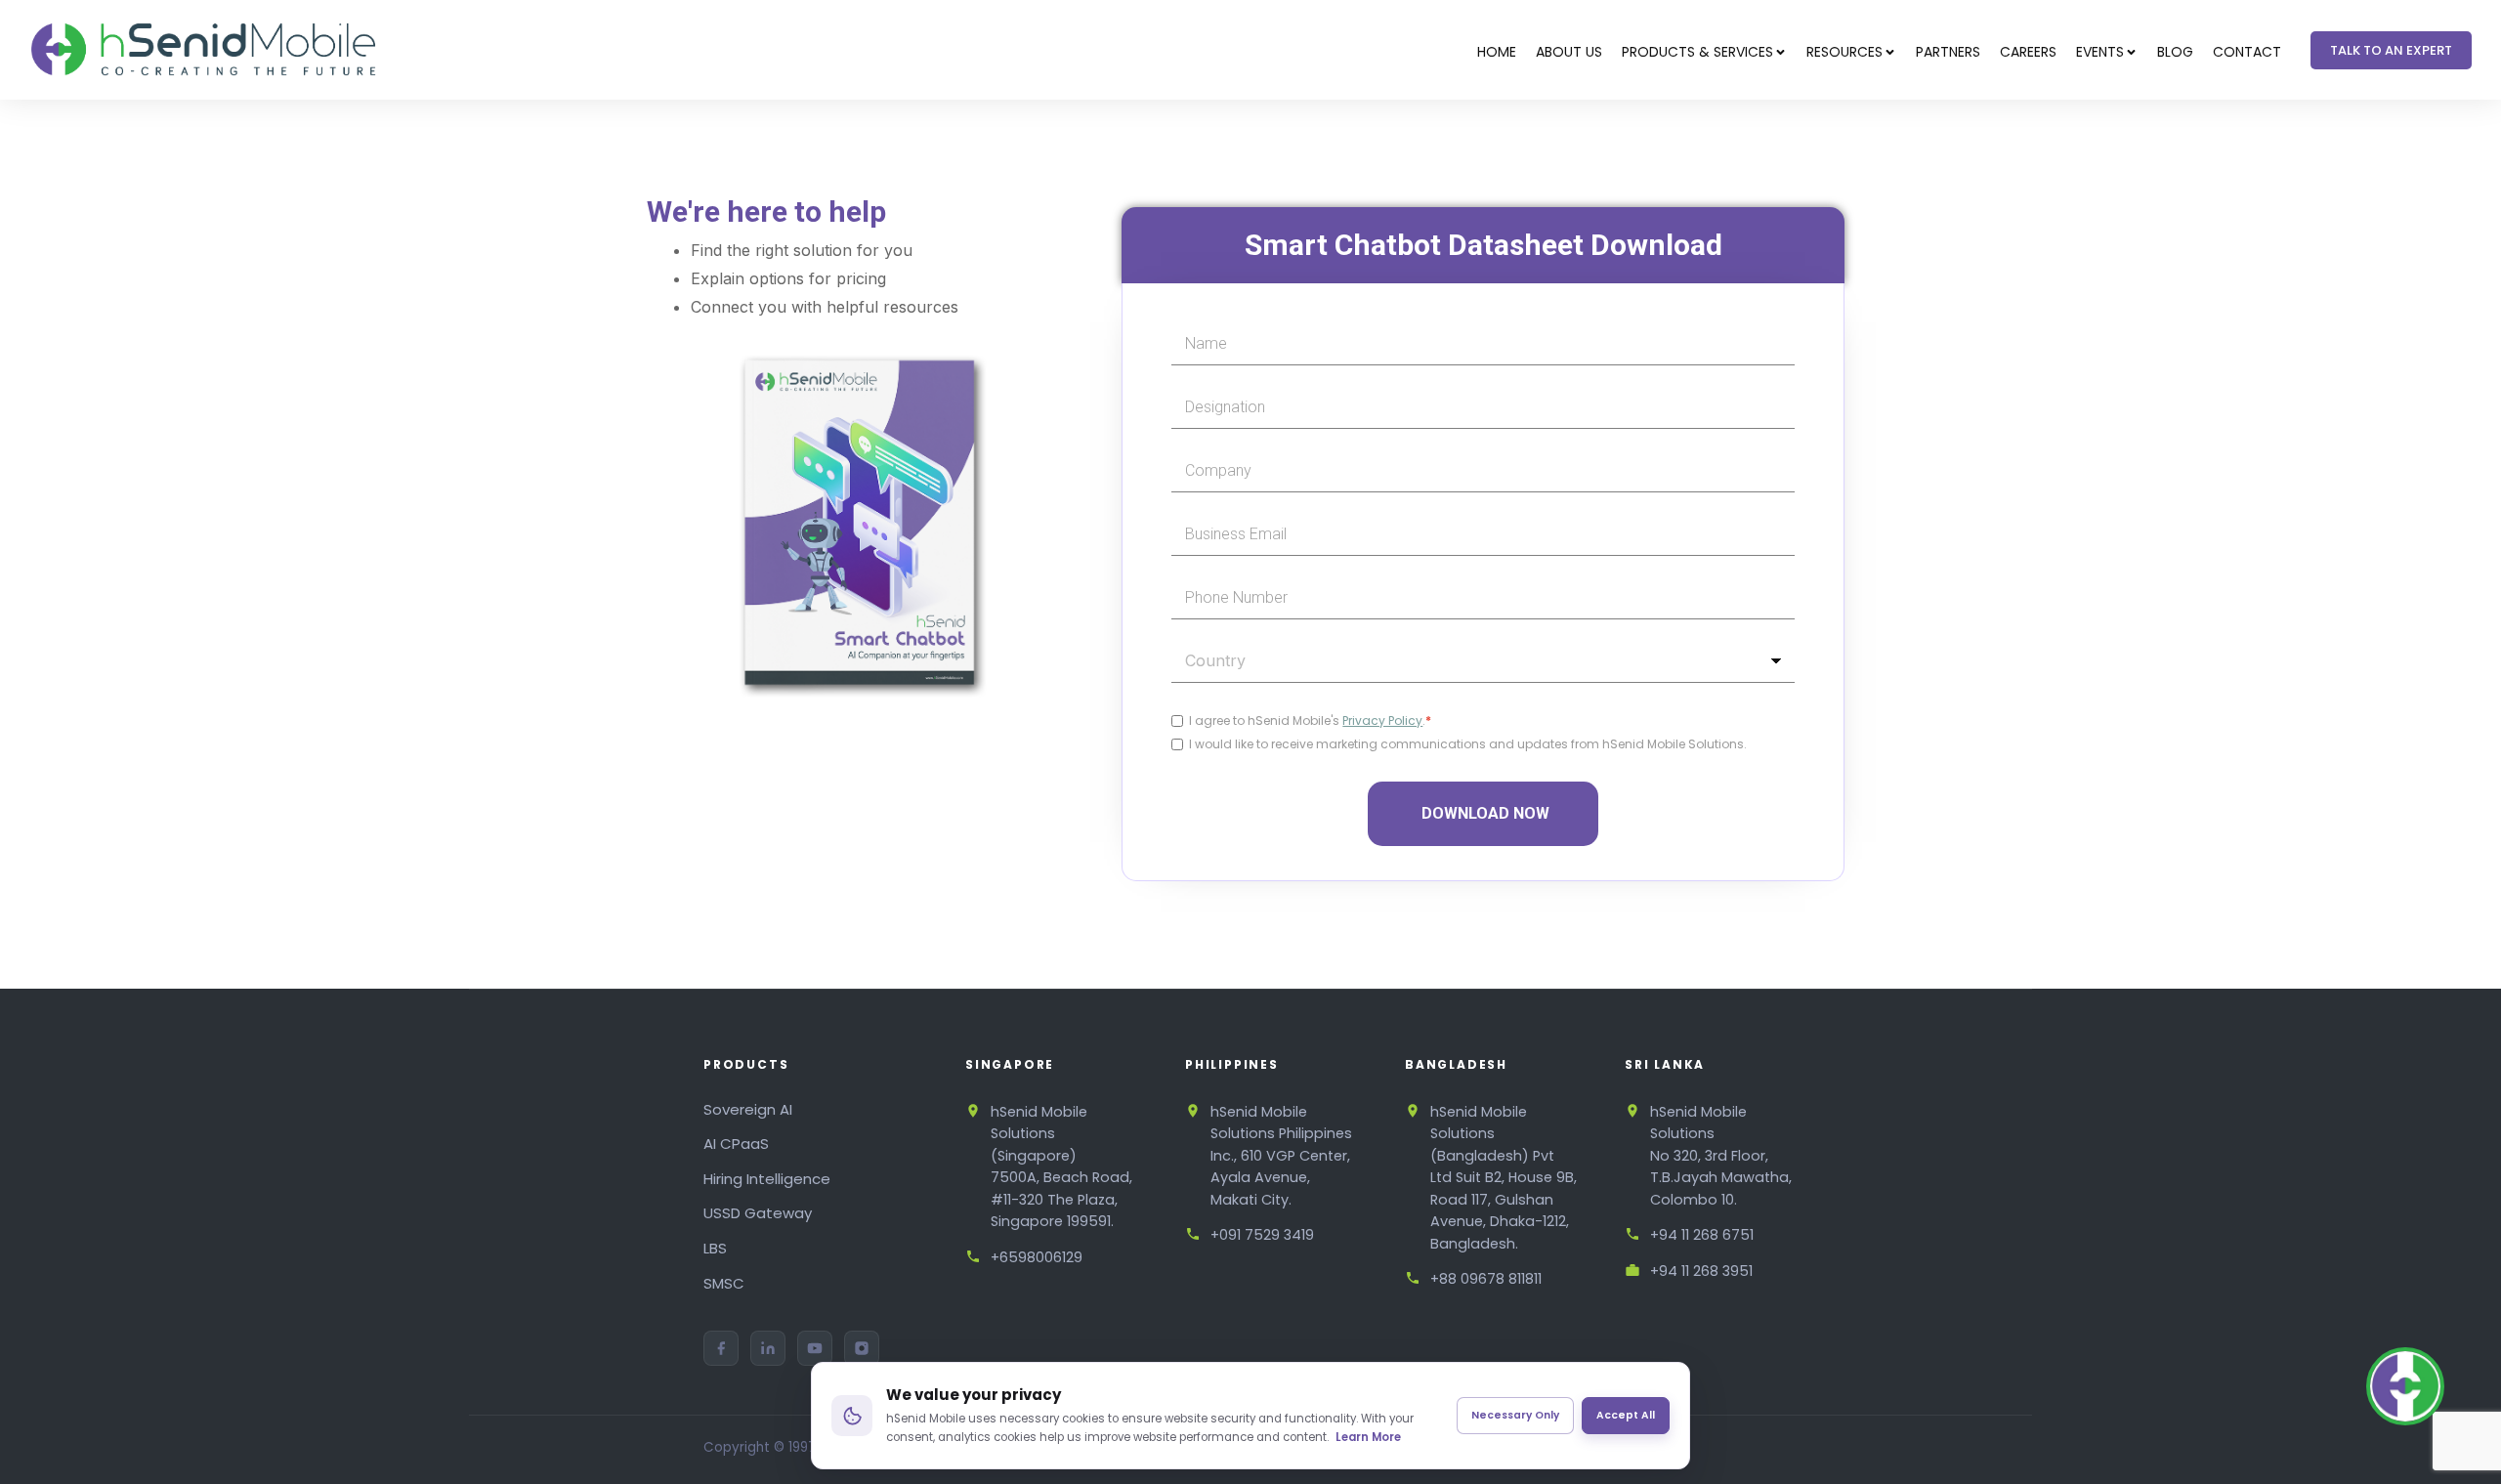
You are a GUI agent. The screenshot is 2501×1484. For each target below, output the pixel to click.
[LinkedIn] (768, 1348)
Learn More (1368, 1437)
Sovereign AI (748, 1109)
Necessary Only (1515, 1415)
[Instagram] (862, 1348)
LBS (715, 1248)
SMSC (724, 1283)
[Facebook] (721, 1348)
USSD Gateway (758, 1213)
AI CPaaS (736, 1144)
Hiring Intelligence (767, 1179)
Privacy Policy (1382, 721)
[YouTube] (815, 1348)
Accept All (1626, 1415)
